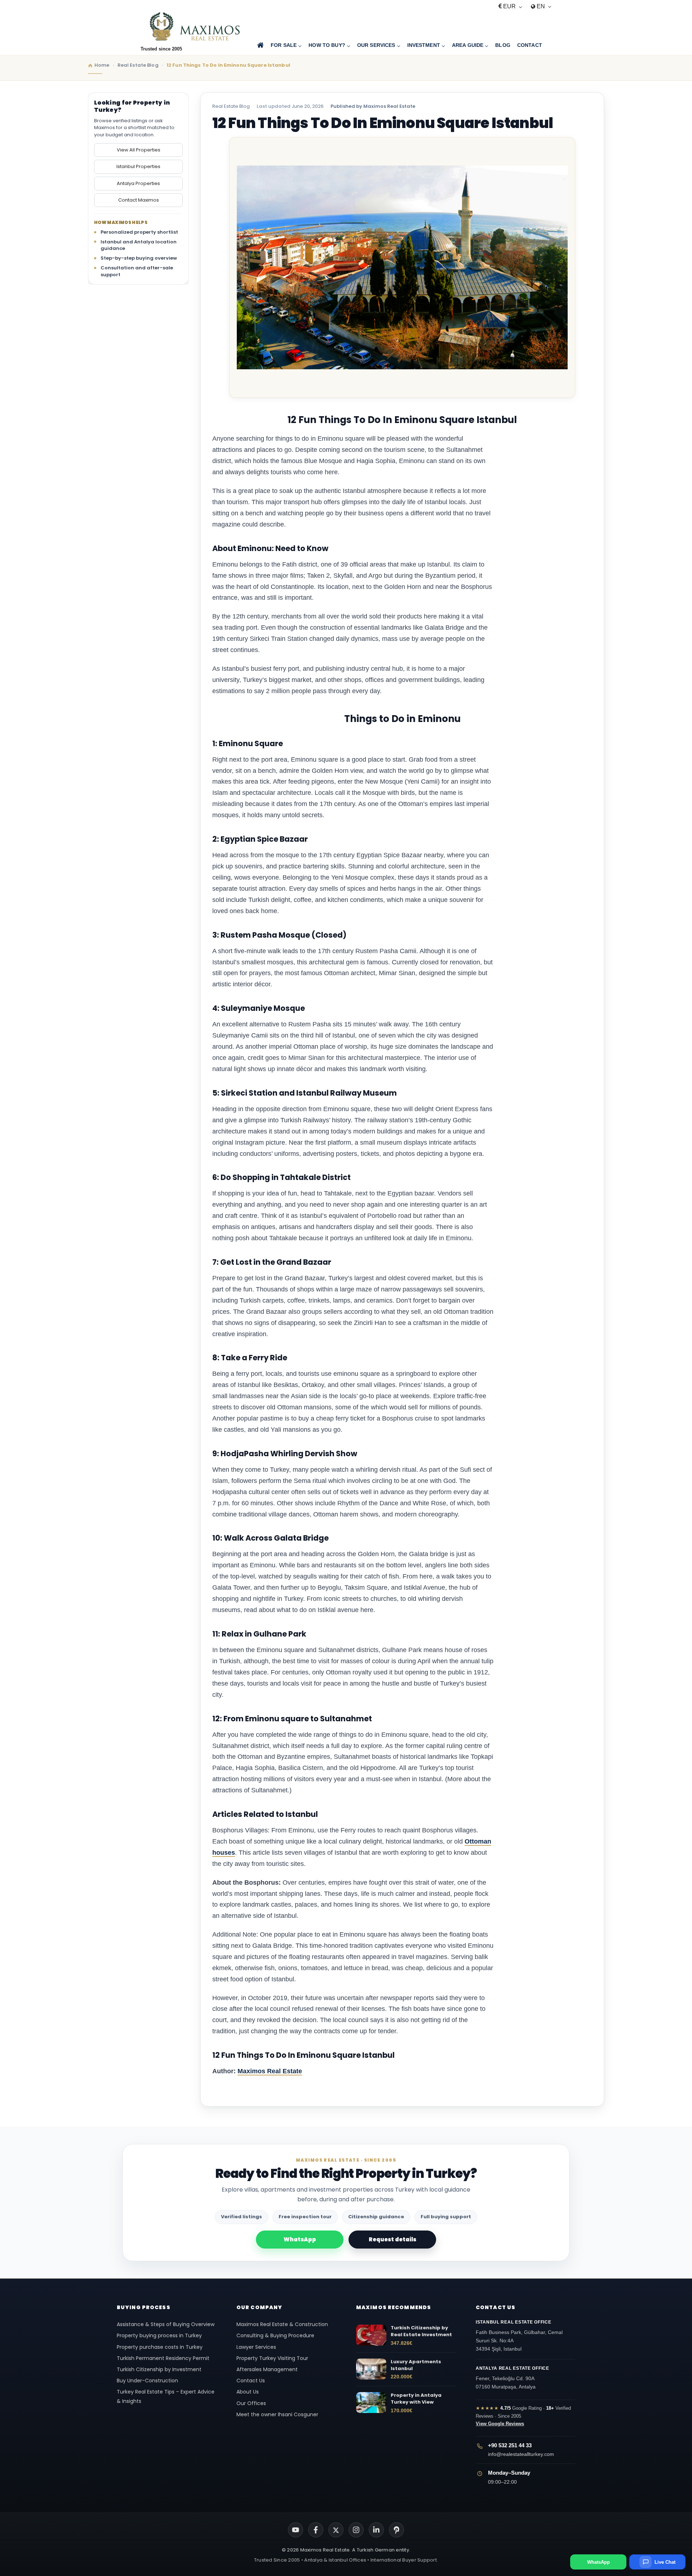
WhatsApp (300, 2239)
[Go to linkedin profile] (376, 2530)
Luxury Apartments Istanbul (416, 2365)
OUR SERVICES (376, 45)
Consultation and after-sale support (137, 271)
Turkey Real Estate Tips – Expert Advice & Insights (166, 2396)
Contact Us (251, 2381)
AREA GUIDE (468, 45)
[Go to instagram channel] (356, 2530)
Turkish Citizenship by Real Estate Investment (421, 2331)
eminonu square (357, 1374)
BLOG (503, 45)
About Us (248, 2392)
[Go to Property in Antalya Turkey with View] (371, 2403)
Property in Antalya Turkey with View (416, 2399)
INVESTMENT (424, 45)
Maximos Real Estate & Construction (283, 2324)
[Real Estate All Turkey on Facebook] (316, 2530)
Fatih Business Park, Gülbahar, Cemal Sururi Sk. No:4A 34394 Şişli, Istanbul (519, 2336)
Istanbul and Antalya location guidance (139, 245)
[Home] (260, 45)
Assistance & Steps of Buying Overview (166, 2324)
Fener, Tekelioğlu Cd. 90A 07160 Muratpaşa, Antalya (513, 2378)
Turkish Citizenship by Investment (159, 2369)
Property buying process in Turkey (159, 2335)
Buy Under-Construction (147, 2381)
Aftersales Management (267, 2369)
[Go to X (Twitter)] (336, 2530)
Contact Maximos (139, 200)
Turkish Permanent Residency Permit (163, 2358)
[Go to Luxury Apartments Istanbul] (371, 2369)
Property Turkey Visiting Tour (272, 2358)
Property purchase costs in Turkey (160, 2347)
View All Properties (139, 150)
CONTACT (530, 45)
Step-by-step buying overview (139, 258)
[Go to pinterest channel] (396, 2530)
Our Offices (251, 2403)
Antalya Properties (138, 183)
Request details (392, 2239)
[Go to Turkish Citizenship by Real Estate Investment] (371, 2335)
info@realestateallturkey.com (521, 2454)
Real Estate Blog (231, 106)
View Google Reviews (500, 2424)
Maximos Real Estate (270, 2071)
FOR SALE (284, 45)
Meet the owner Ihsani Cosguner (277, 2414)
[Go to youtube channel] (296, 2530)
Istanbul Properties (138, 166)
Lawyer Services (256, 2347)
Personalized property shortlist (139, 232)
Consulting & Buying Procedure (275, 2335)
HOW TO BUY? (327, 45)
